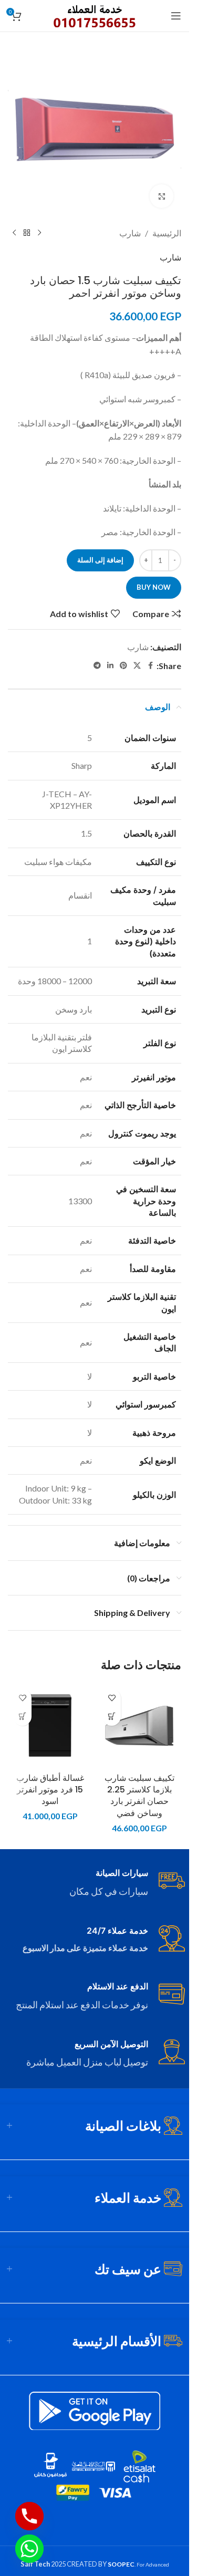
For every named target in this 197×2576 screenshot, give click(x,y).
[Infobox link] (95, 1883)
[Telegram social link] (97, 666)
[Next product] (14, 233)
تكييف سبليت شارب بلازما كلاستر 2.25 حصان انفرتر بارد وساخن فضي (139, 1796)
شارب (130, 233)
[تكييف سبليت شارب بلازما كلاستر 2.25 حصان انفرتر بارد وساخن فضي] (139, 1726)
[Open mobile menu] (176, 16)
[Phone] (29, 2516)
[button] (112, 1717)
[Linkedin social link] (110, 666)
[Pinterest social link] (123, 666)
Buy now (154, 587)
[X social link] (137, 666)
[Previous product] (39, 233)
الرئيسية (167, 233)
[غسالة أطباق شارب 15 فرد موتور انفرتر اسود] (50, 1726)
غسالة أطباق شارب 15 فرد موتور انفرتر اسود (50, 1790)
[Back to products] (27, 233)
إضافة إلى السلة (100, 560)
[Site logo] (95, 14)
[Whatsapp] (29, 2549)
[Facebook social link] (150, 666)
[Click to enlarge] (162, 196)
